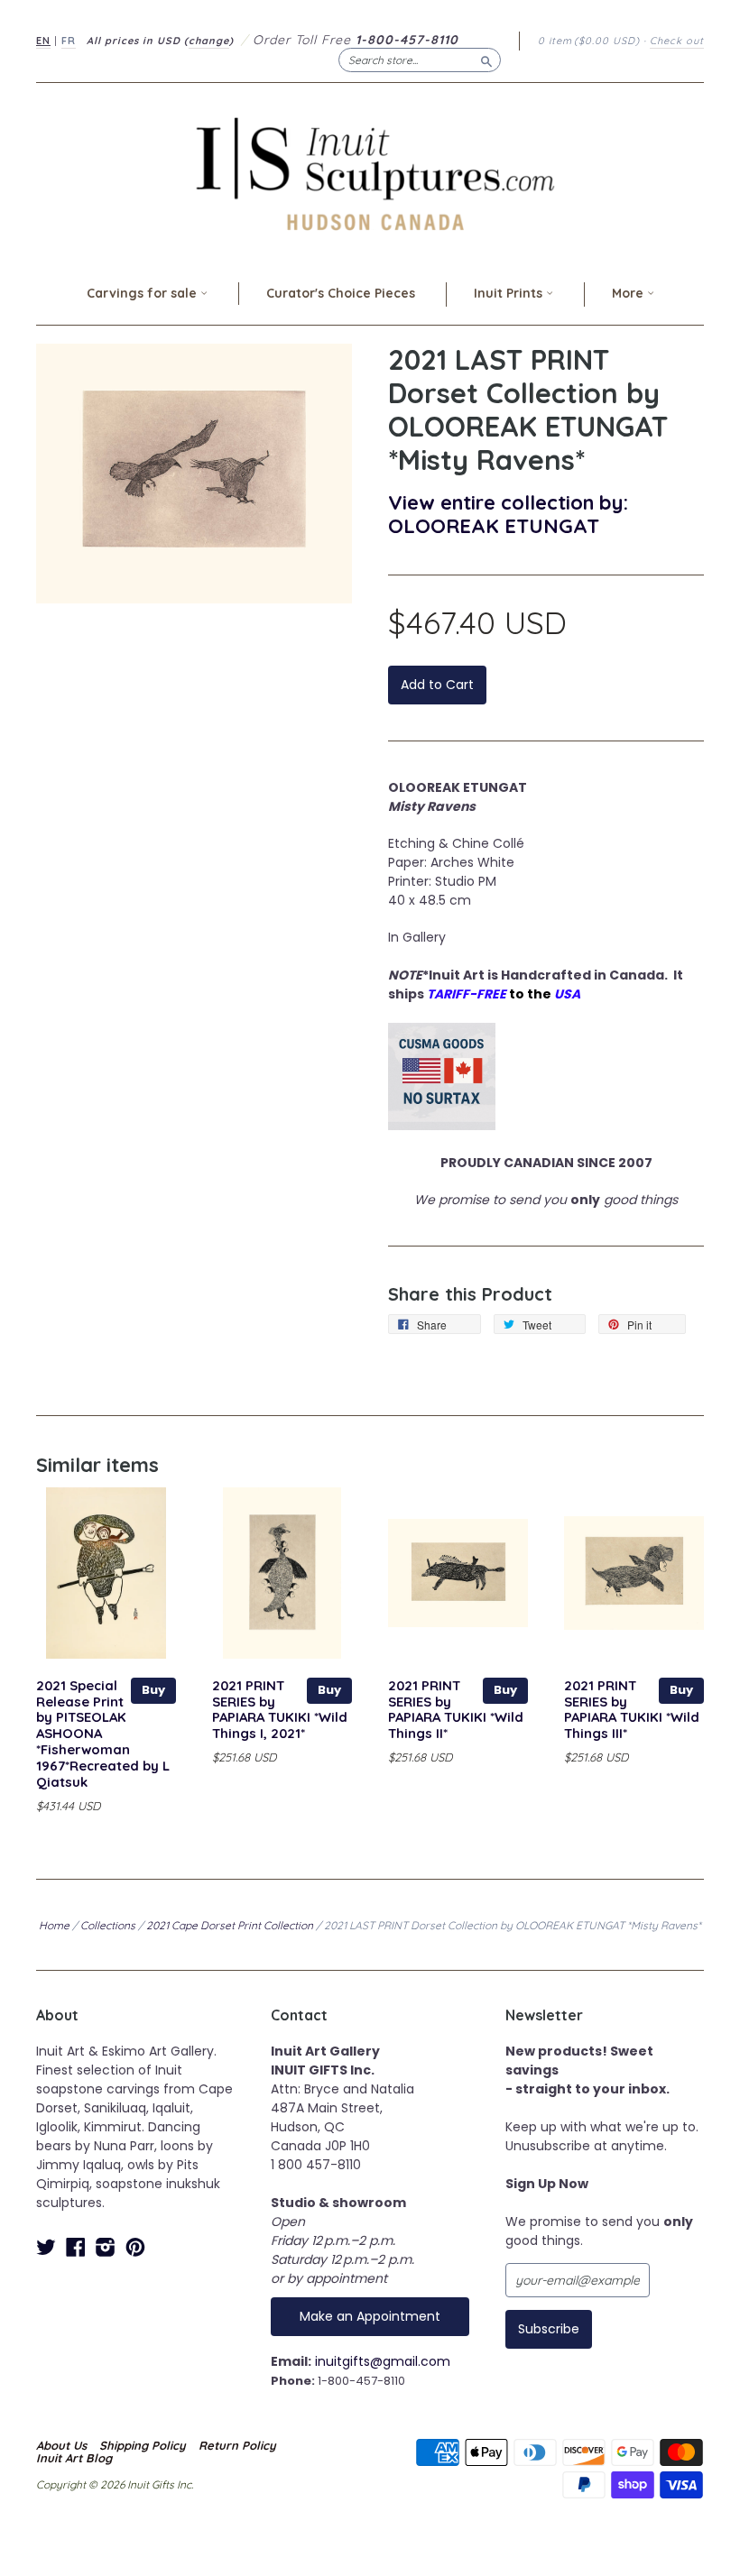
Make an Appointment (370, 2316)
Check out (677, 41)
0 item (589, 41)
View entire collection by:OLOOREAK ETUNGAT (508, 514)
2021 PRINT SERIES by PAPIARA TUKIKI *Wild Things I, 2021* (280, 1709)
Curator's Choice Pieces (341, 293)
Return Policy (237, 2445)
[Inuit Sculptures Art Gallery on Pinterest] (135, 2247)
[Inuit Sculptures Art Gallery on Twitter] (46, 2247)
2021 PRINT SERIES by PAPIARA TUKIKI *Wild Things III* (632, 1709)
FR (69, 41)
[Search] (486, 60)
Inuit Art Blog (74, 2458)
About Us (61, 2445)
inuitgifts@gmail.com (383, 2361)
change (209, 41)
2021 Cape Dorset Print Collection (230, 1925)
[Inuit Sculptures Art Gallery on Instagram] (106, 2247)
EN (43, 41)
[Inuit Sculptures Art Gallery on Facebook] (76, 2247)
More (629, 293)
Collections (108, 1925)
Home (54, 1925)
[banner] (370, 174)
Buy (153, 1690)
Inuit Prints (510, 293)
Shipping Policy (143, 2445)
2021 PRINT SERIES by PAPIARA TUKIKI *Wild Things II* (456, 1709)
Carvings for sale (143, 293)
